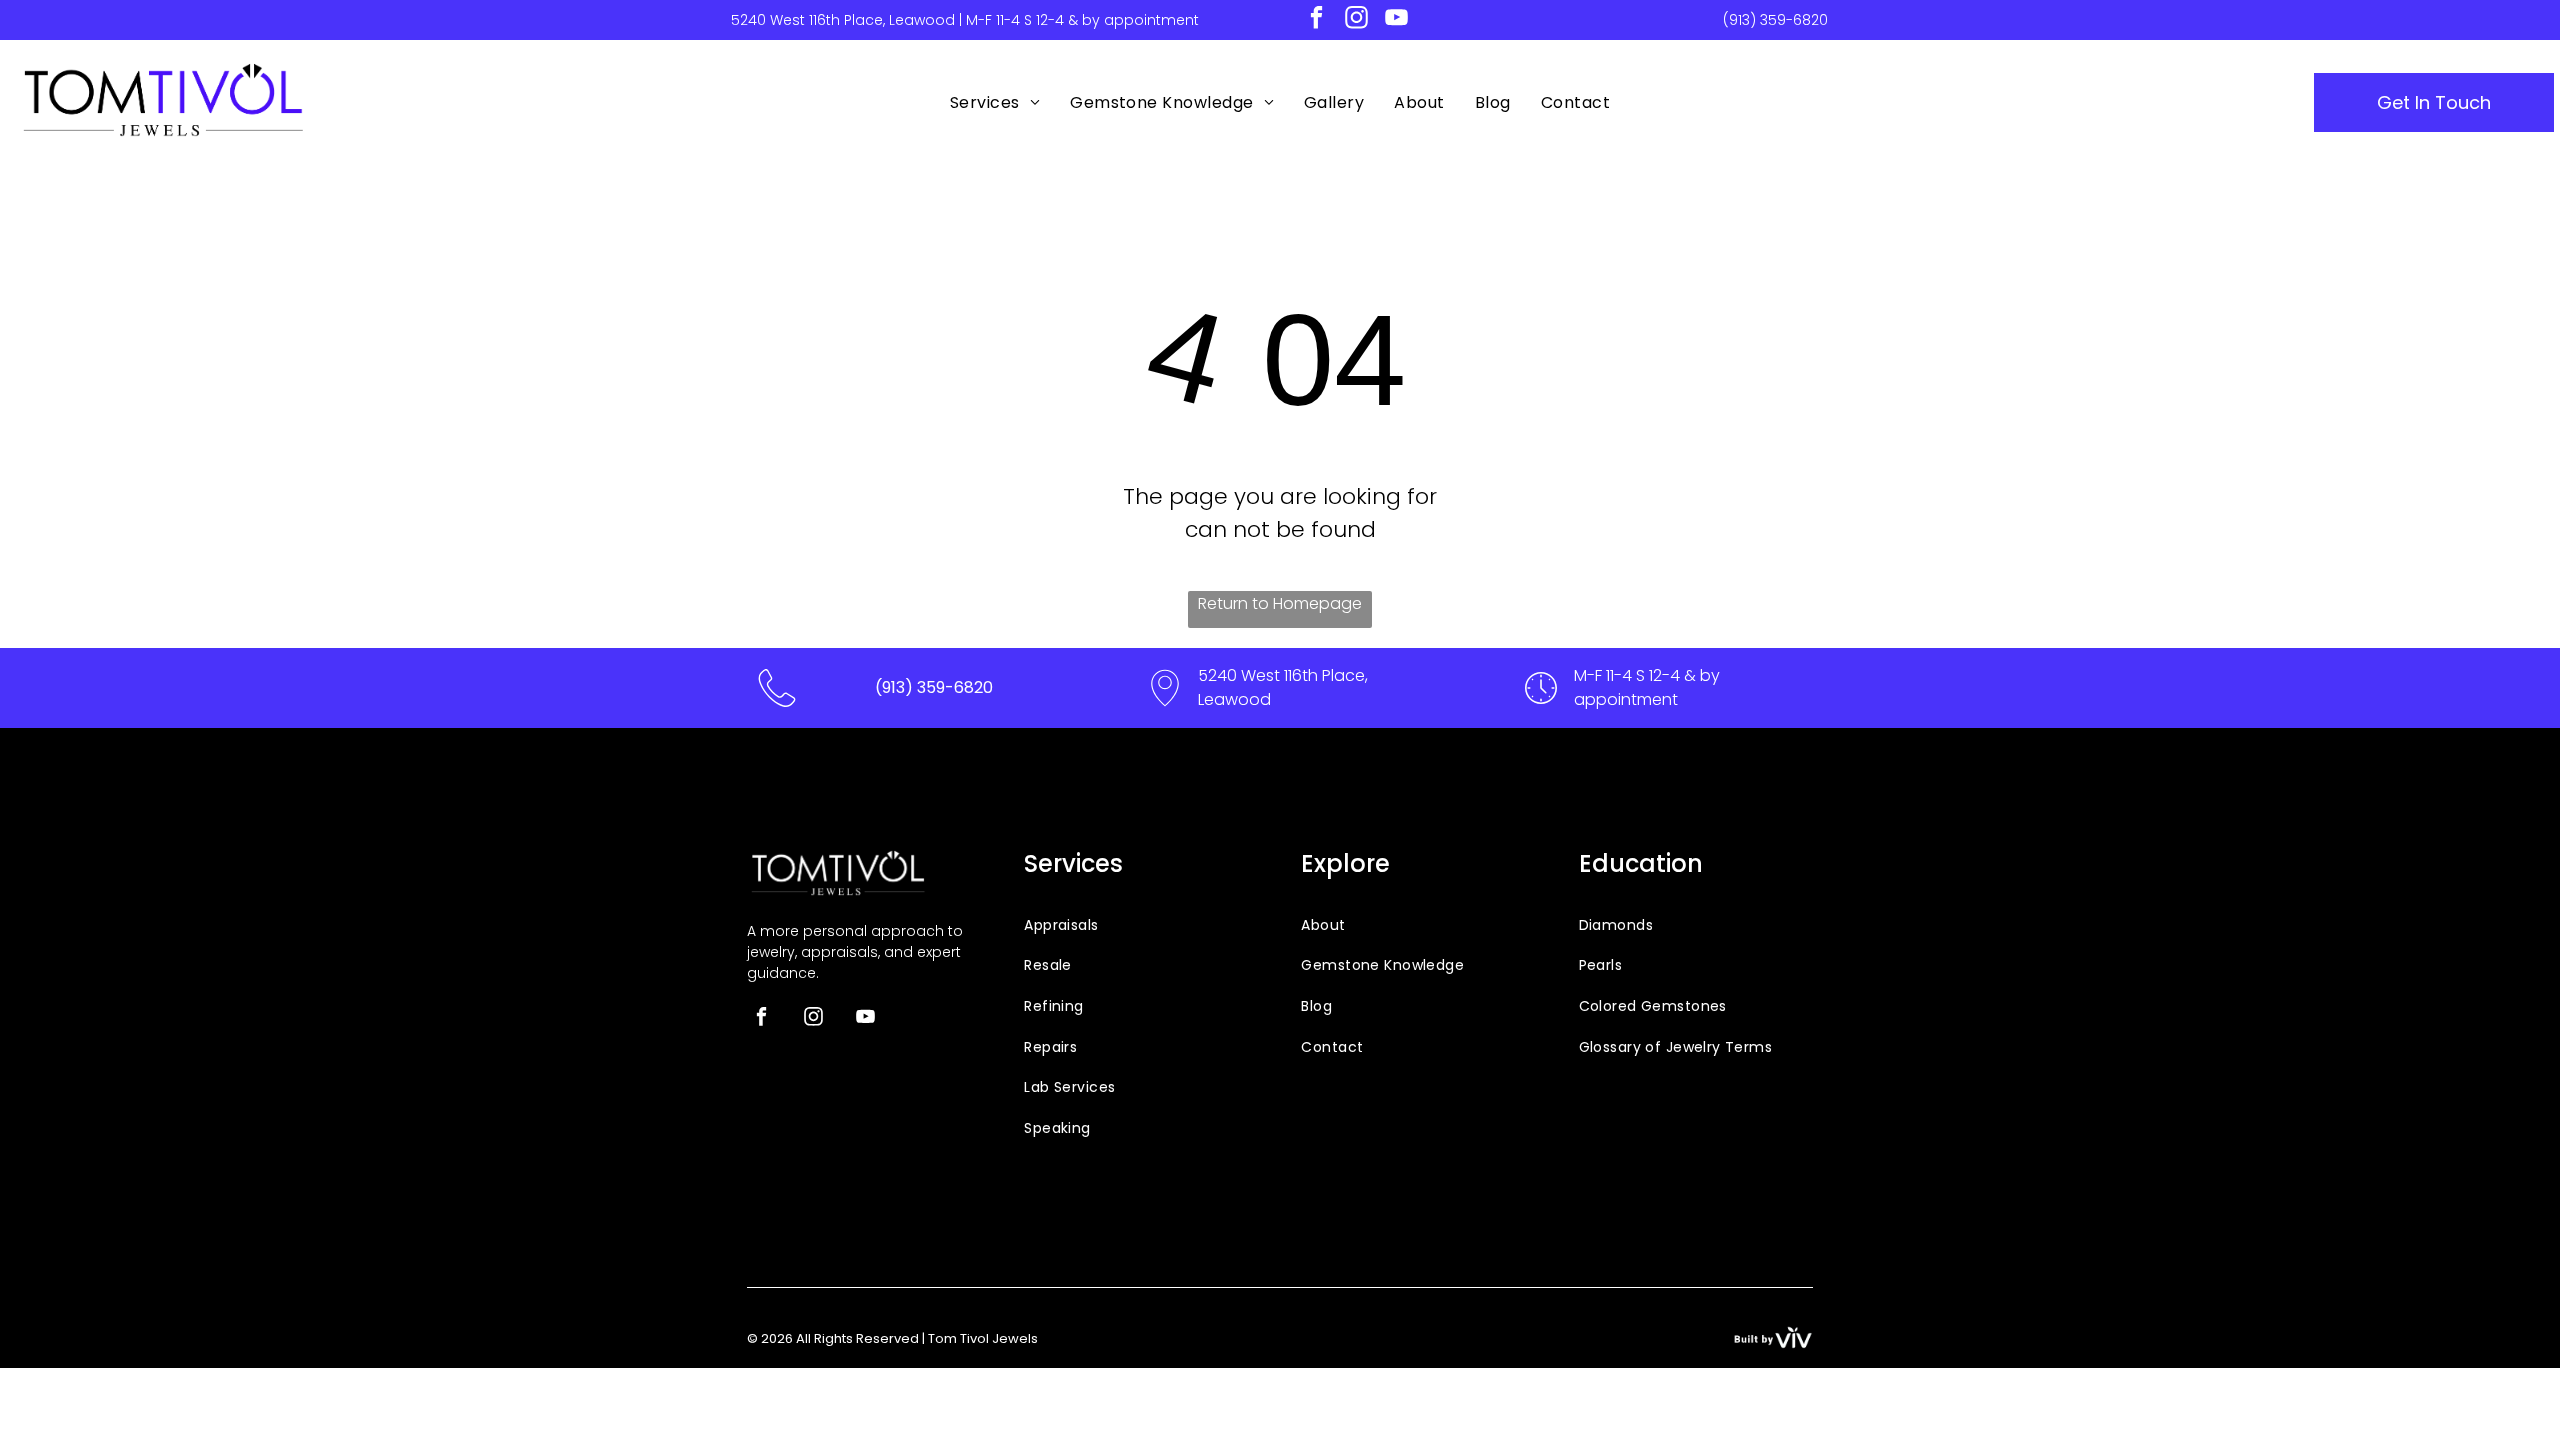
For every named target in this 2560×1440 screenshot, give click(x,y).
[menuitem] (995, 102)
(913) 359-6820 (1775, 20)
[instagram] (1356, 20)
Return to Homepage (1280, 603)
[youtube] (1396, 20)
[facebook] (1316, 20)
